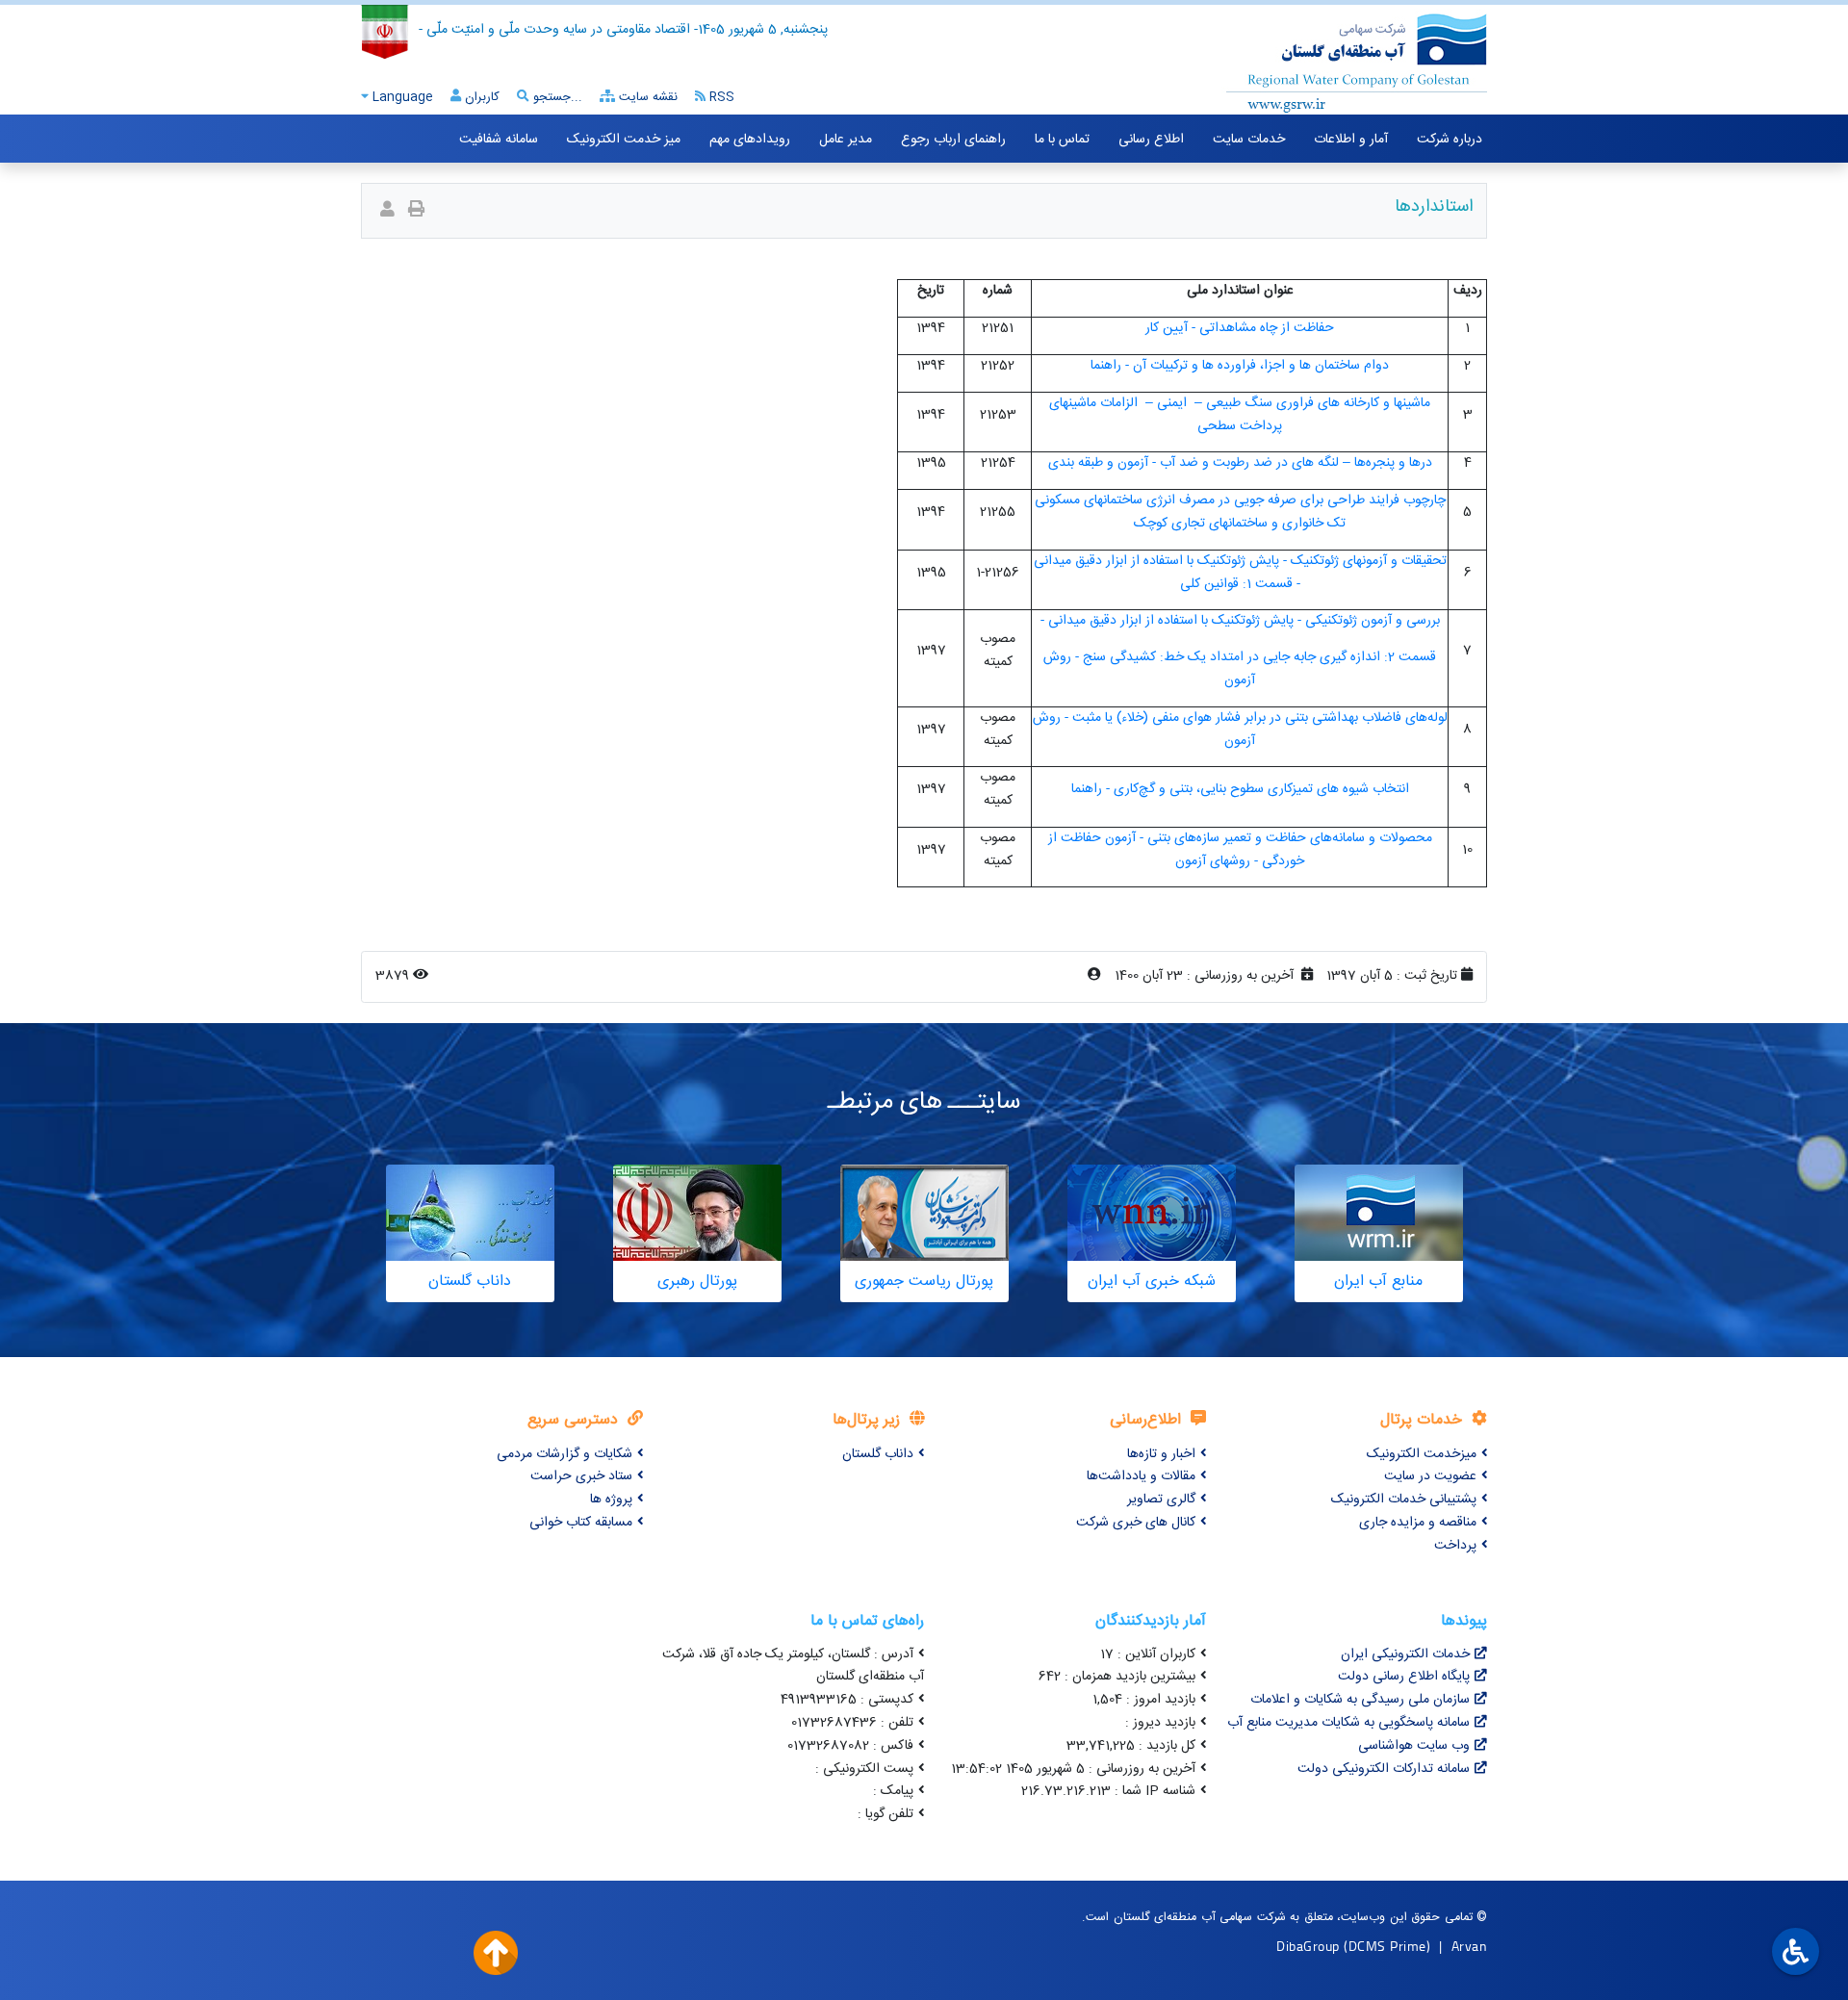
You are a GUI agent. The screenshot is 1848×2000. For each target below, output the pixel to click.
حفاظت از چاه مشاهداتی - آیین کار (1240, 328)
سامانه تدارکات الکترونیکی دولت (1384, 1769)
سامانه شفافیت (499, 140)
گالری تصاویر (1161, 1500)
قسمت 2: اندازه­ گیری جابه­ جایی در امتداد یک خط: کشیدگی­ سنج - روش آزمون (1240, 669)
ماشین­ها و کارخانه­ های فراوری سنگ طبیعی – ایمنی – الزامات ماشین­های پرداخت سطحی (1240, 415)
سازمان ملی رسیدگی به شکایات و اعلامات (1360, 1700)
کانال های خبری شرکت (1136, 1523)
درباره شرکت (1450, 140)
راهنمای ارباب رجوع (953, 140)
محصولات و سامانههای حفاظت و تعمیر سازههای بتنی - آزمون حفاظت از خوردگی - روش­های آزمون (1240, 850)
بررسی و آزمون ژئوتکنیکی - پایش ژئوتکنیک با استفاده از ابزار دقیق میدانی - (1240, 621)
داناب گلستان (878, 1454)
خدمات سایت (1249, 140)
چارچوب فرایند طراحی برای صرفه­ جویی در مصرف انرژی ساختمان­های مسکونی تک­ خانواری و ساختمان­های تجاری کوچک (1240, 512)
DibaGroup (1308, 1946)
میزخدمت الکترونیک (1422, 1454)
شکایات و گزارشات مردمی (565, 1454)
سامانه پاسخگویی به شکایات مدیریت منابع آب (1348, 1723)
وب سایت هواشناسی (1414, 1746)
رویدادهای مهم (750, 140)
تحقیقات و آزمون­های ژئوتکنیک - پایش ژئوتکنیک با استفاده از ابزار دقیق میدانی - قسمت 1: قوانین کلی (1240, 573)
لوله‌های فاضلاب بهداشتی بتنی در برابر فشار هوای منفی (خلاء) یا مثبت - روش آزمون (1240, 730)
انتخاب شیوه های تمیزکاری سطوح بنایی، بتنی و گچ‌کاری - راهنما (1240, 789)
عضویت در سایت (1430, 1476)
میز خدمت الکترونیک (624, 140)
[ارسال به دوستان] (387, 211)
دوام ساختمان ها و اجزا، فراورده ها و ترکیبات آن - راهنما (1240, 366)
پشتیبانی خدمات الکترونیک (1404, 1500)
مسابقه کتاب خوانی (581, 1523)
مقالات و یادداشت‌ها (1141, 1476)
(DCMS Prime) (1387, 1946)
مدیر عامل (846, 140)
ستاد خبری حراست (581, 1476)
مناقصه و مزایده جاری (1418, 1523)
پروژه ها (611, 1500)
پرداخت (1455, 1546)
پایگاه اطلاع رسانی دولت (1404, 1677)
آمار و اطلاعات (1351, 140)
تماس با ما (1062, 140)
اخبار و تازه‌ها (1161, 1454)
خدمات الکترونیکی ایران (1405, 1654)
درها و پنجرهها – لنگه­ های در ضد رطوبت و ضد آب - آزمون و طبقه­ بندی (1240, 463)
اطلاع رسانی (1151, 140)
